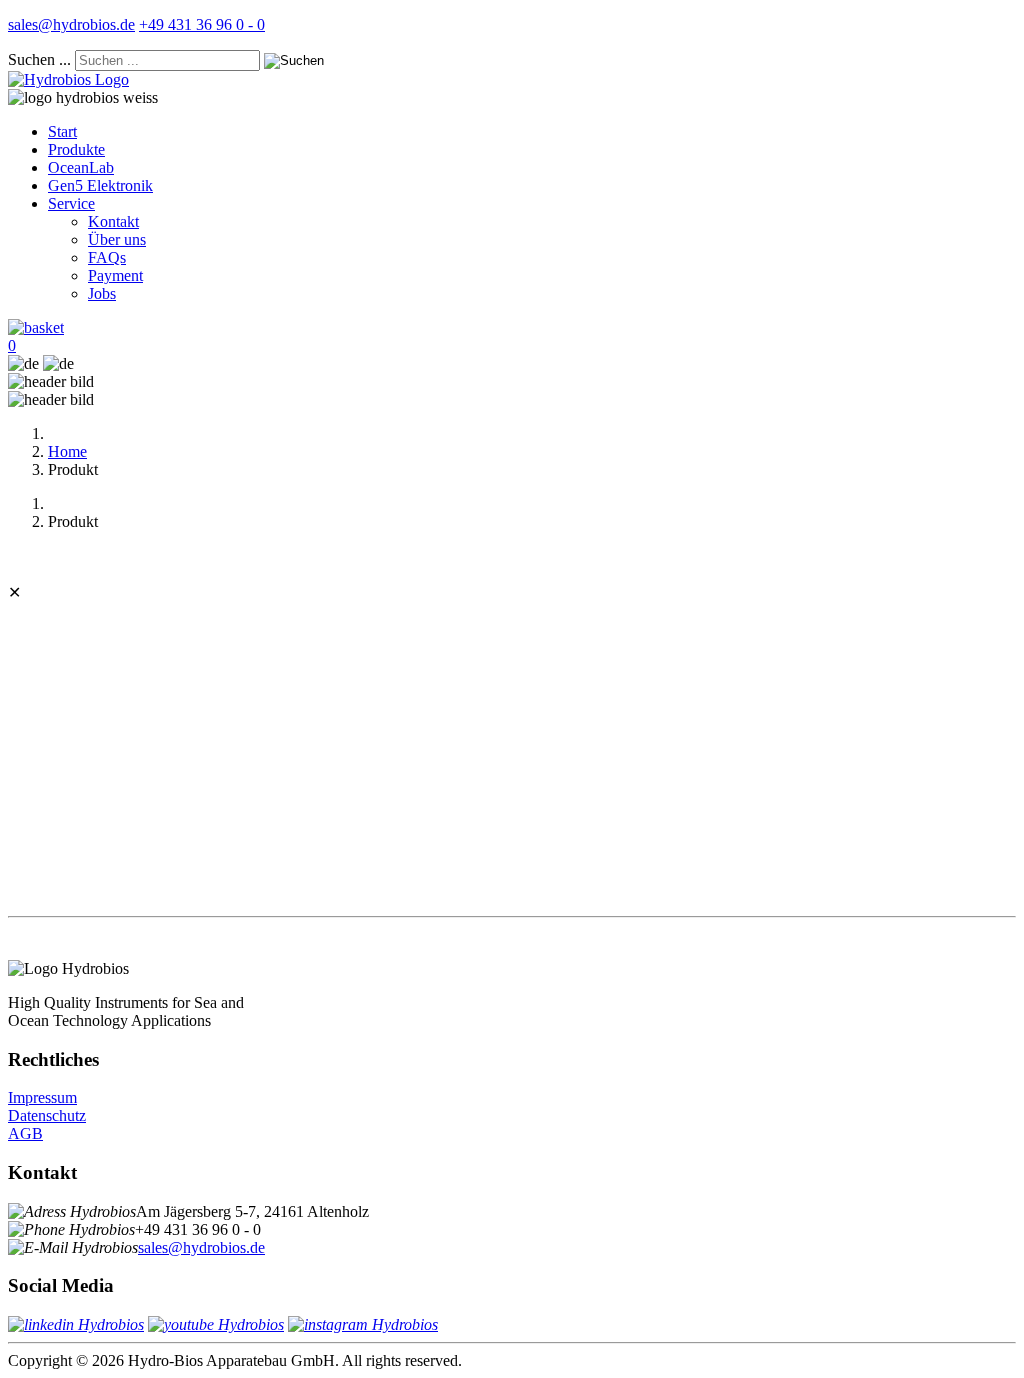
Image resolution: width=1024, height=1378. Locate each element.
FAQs (107, 257)
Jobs (102, 293)
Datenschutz (47, 1115)
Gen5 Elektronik (100, 185)
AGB (25, 1133)
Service (71, 203)
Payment (115, 275)
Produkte (76, 149)
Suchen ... (39, 59)
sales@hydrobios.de (71, 24)
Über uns (117, 239)
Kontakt (113, 221)
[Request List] (36, 327)
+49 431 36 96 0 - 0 (202, 24)
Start (62, 131)
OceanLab (81, 167)
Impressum (42, 1097)
